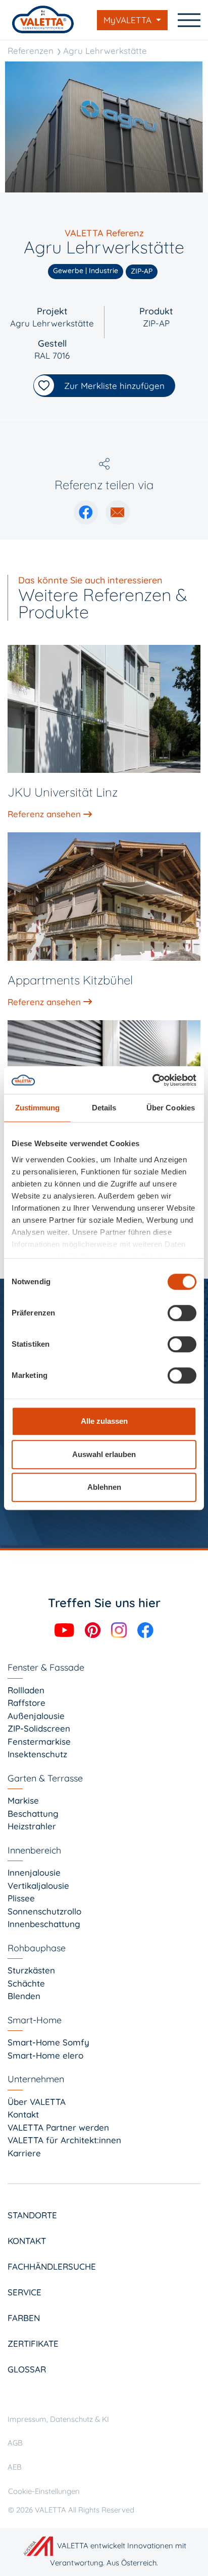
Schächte (26, 1983)
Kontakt (23, 2114)
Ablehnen (104, 1487)
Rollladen (26, 1690)
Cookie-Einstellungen (44, 2491)
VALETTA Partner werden (58, 2127)
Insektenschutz (37, 1754)
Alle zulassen (104, 1421)
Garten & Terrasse (45, 1778)
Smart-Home (35, 2020)
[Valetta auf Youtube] (66, 1629)
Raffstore (27, 1703)
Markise (23, 1800)
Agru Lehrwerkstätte (105, 51)
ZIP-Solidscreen (39, 1728)
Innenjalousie (34, 1872)
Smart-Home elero (45, 2055)
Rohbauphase (37, 1948)
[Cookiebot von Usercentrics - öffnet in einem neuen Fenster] (152, 1080)
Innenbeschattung (44, 1924)
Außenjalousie (36, 1716)
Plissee (21, 1898)
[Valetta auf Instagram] (120, 1629)
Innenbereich (34, 1850)
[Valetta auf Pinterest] (94, 1629)
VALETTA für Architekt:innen (64, 2140)
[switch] (182, 1313)
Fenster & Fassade (46, 1667)
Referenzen (31, 51)
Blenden (24, 1996)
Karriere (24, 2153)
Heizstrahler (32, 1826)
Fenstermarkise (39, 1741)
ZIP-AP (156, 323)
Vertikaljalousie (38, 1886)
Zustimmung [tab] (38, 1108)
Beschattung (33, 1813)
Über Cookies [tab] (171, 1108)
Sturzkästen (31, 1970)
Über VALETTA (37, 2102)
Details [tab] (104, 1108)
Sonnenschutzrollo (44, 1911)
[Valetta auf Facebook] (145, 1629)
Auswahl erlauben (104, 1454)
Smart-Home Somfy (48, 2042)
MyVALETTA (129, 20)
